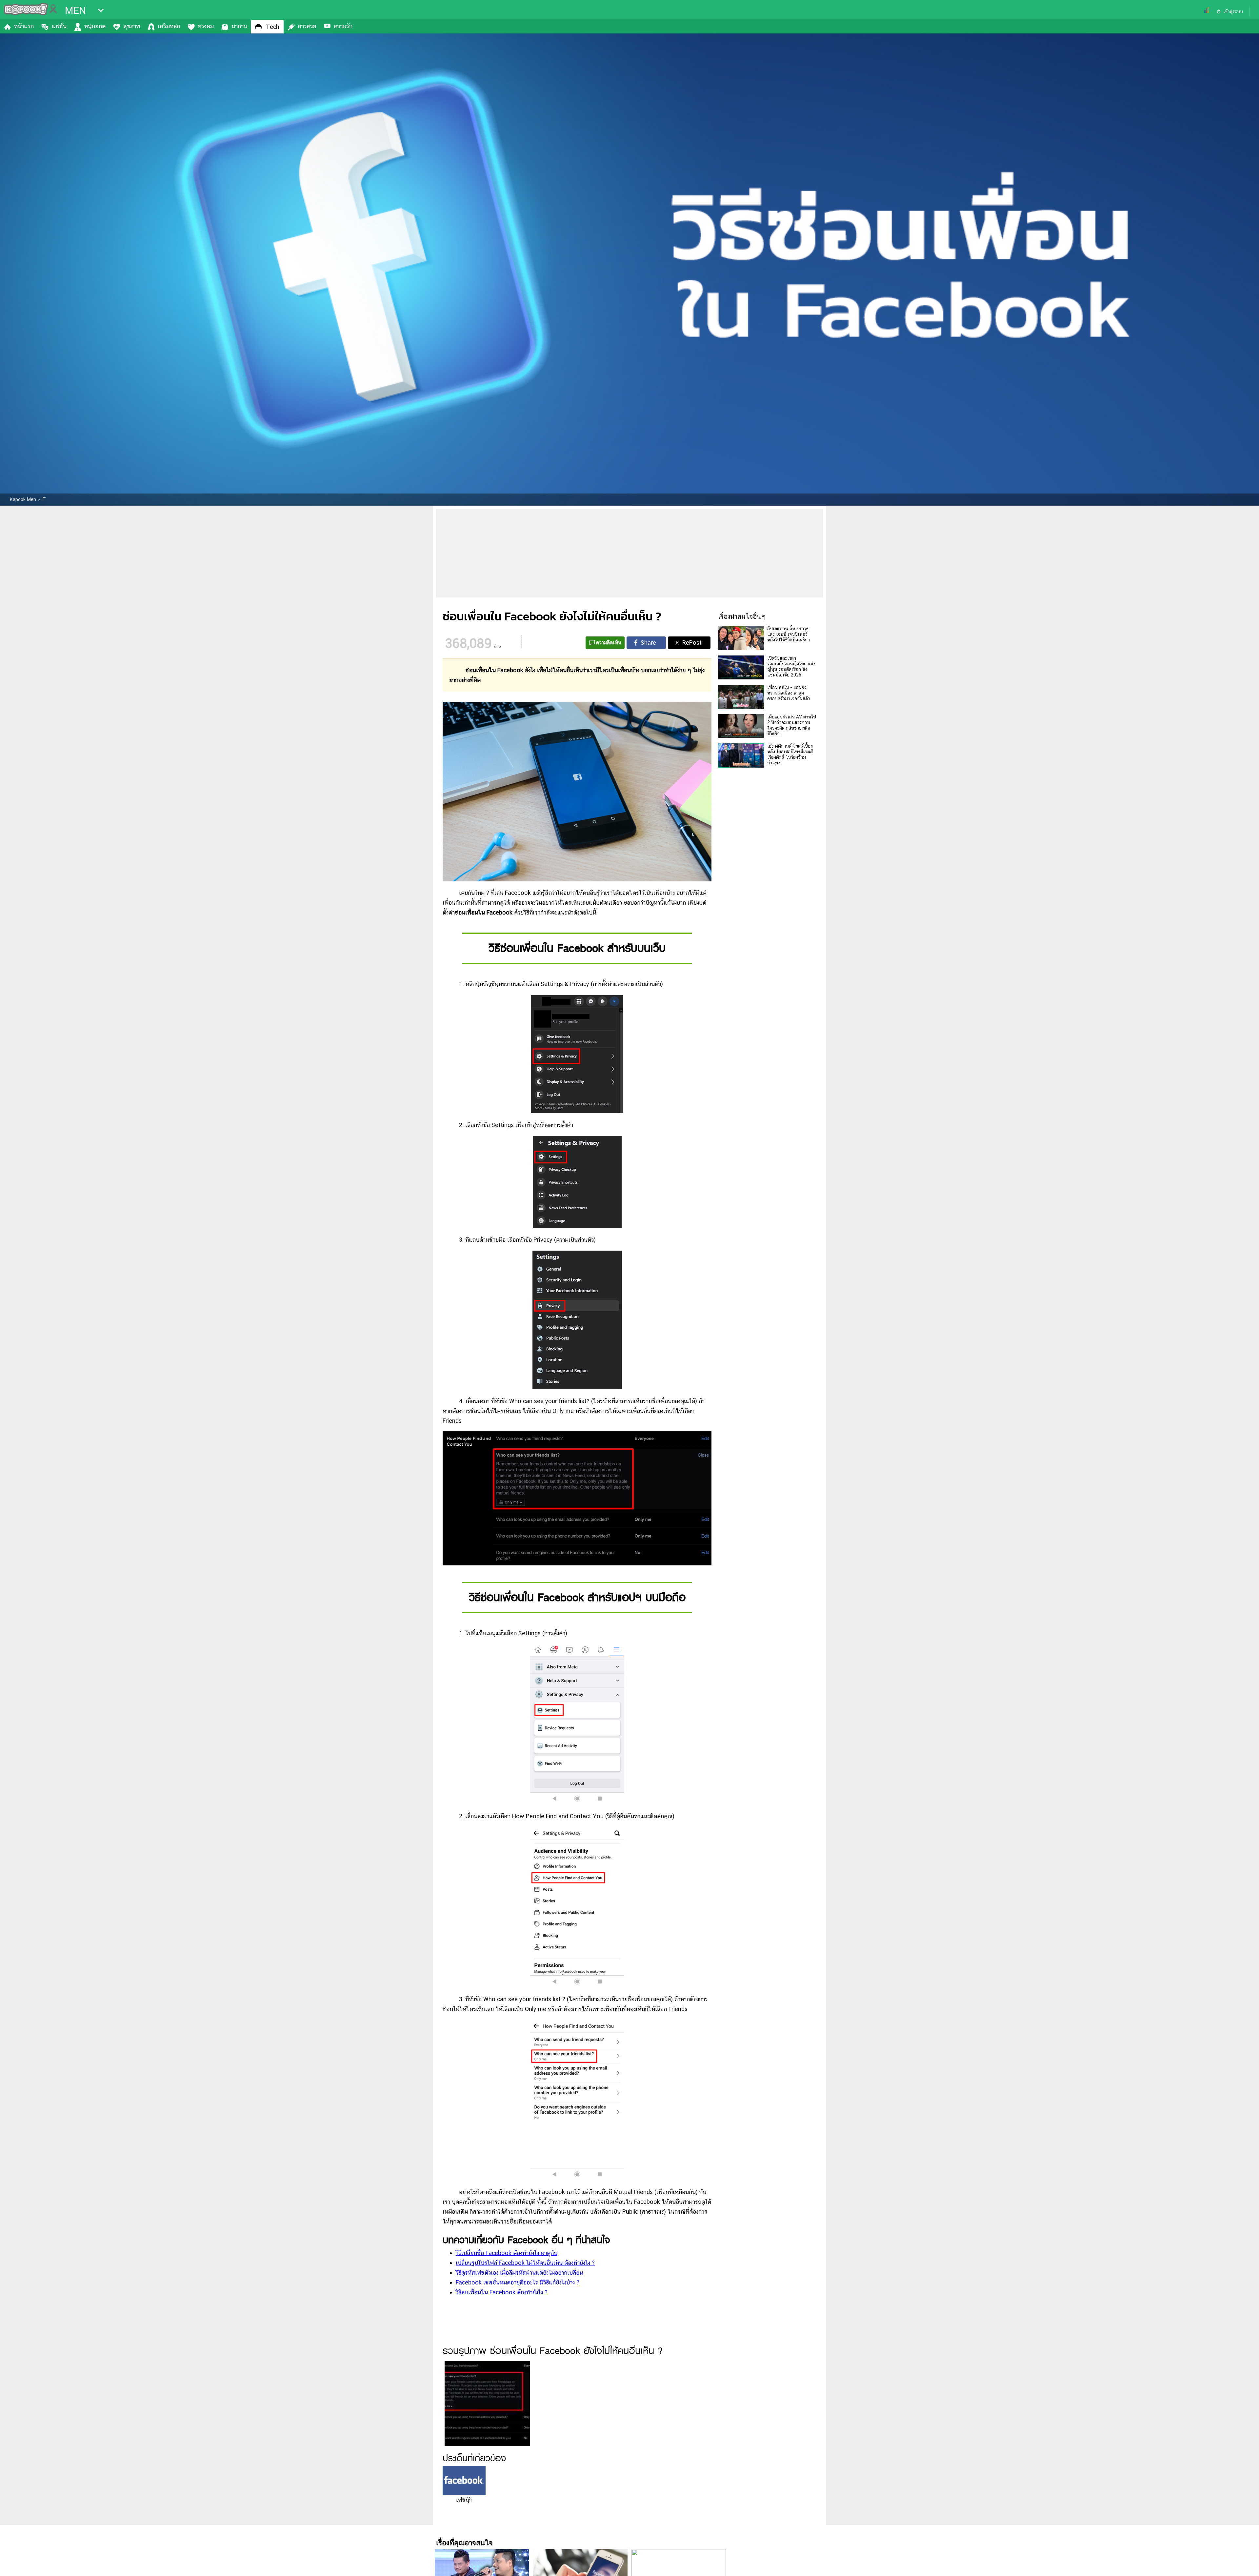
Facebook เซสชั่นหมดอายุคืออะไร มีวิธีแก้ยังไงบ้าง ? (518, 2282)
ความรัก (343, 26)
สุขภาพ (132, 26)
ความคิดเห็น (609, 643)
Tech (273, 27)
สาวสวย (307, 26)
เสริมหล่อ (169, 26)
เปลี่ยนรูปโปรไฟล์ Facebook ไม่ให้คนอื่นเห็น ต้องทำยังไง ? (525, 2263)
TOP (1243, 2565)
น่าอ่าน (239, 26)
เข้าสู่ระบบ (1233, 11)
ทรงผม (206, 26)
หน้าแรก (24, 26)
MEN (75, 10)
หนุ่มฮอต (95, 26)
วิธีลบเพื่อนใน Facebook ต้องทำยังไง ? (502, 2292)
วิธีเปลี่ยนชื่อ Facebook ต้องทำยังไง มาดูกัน (507, 2253)
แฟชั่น (59, 26)
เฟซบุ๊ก (464, 2500)
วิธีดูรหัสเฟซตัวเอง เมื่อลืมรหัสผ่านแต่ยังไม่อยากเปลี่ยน (519, 2273)
